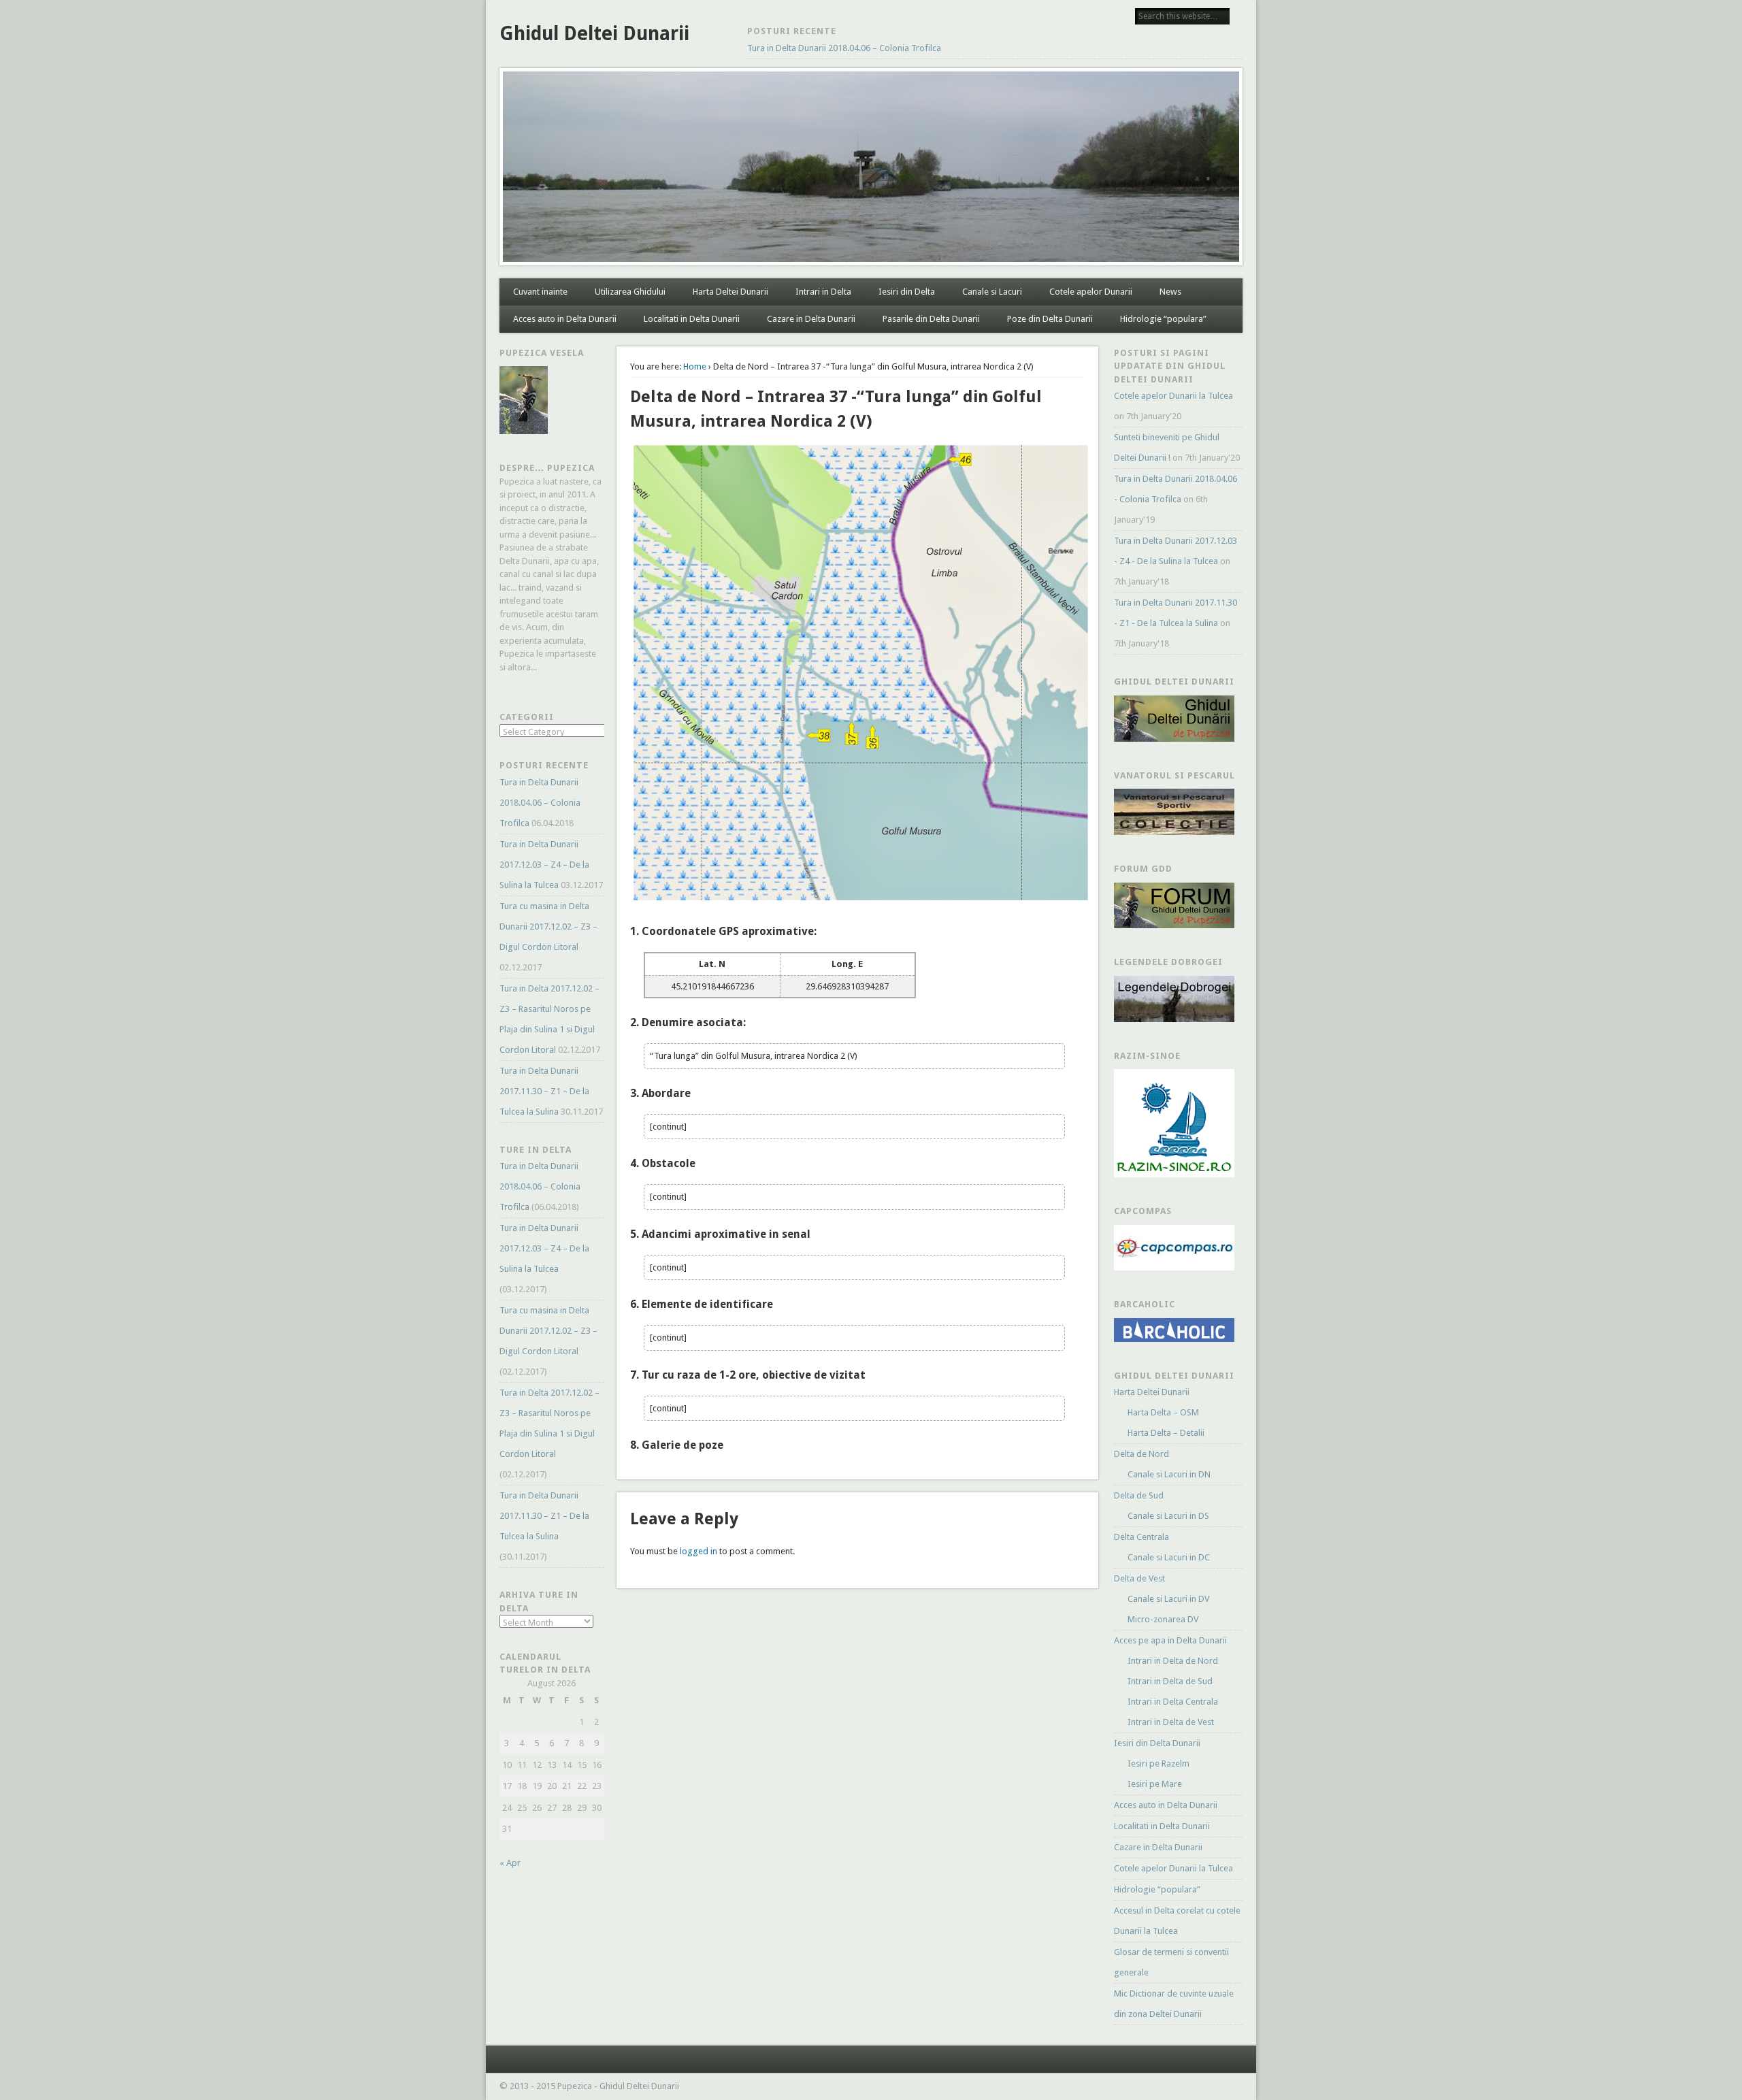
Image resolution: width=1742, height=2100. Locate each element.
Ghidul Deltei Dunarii (594, 34)
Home (695, 366)
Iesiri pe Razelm (1158, 1763)
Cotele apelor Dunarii (1091, 292)
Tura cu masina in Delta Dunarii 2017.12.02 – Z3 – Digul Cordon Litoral (548, 926)
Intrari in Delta (823, 292)
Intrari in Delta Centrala (1173, 1702)
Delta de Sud (1139, 1495)
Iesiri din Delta (907, 292)
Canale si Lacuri (992, 292)
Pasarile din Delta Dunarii (931, 319)
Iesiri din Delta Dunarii (1157, 1743)
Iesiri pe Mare (1155, 1784)
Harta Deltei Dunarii (730, 292)
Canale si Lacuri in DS (1168, 1516)
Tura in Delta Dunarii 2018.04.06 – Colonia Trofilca (844, 48)
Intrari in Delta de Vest (1171, 1722)
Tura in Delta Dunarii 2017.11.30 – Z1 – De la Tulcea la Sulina (544, 1091)
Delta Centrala (1141, 1537)
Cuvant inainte (540, 292)
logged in (699, 1551)
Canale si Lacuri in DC (1169, 1557)
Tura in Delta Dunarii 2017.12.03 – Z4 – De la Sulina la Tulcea (544, 865)
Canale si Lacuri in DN (1169, 1474)
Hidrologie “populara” (1163, 319)
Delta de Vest (1139, 1578)
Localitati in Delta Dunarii (692, 319)
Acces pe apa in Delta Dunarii (1170, 1640)
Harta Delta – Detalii (1166, 1433)
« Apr (510, 1863)
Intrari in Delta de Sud (1170, 1681)
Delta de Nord (1141, 1454)
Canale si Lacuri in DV (1168, 1599)
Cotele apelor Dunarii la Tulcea (1173, 396)
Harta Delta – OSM (1163, 1412)
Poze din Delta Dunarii (1050, 319)
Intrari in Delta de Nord (1173, 1661)
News (1170, 292)
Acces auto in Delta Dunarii (565, 319)
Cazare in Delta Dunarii (811, 319)
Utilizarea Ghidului (630, 292)
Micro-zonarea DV (1163, 1619)
